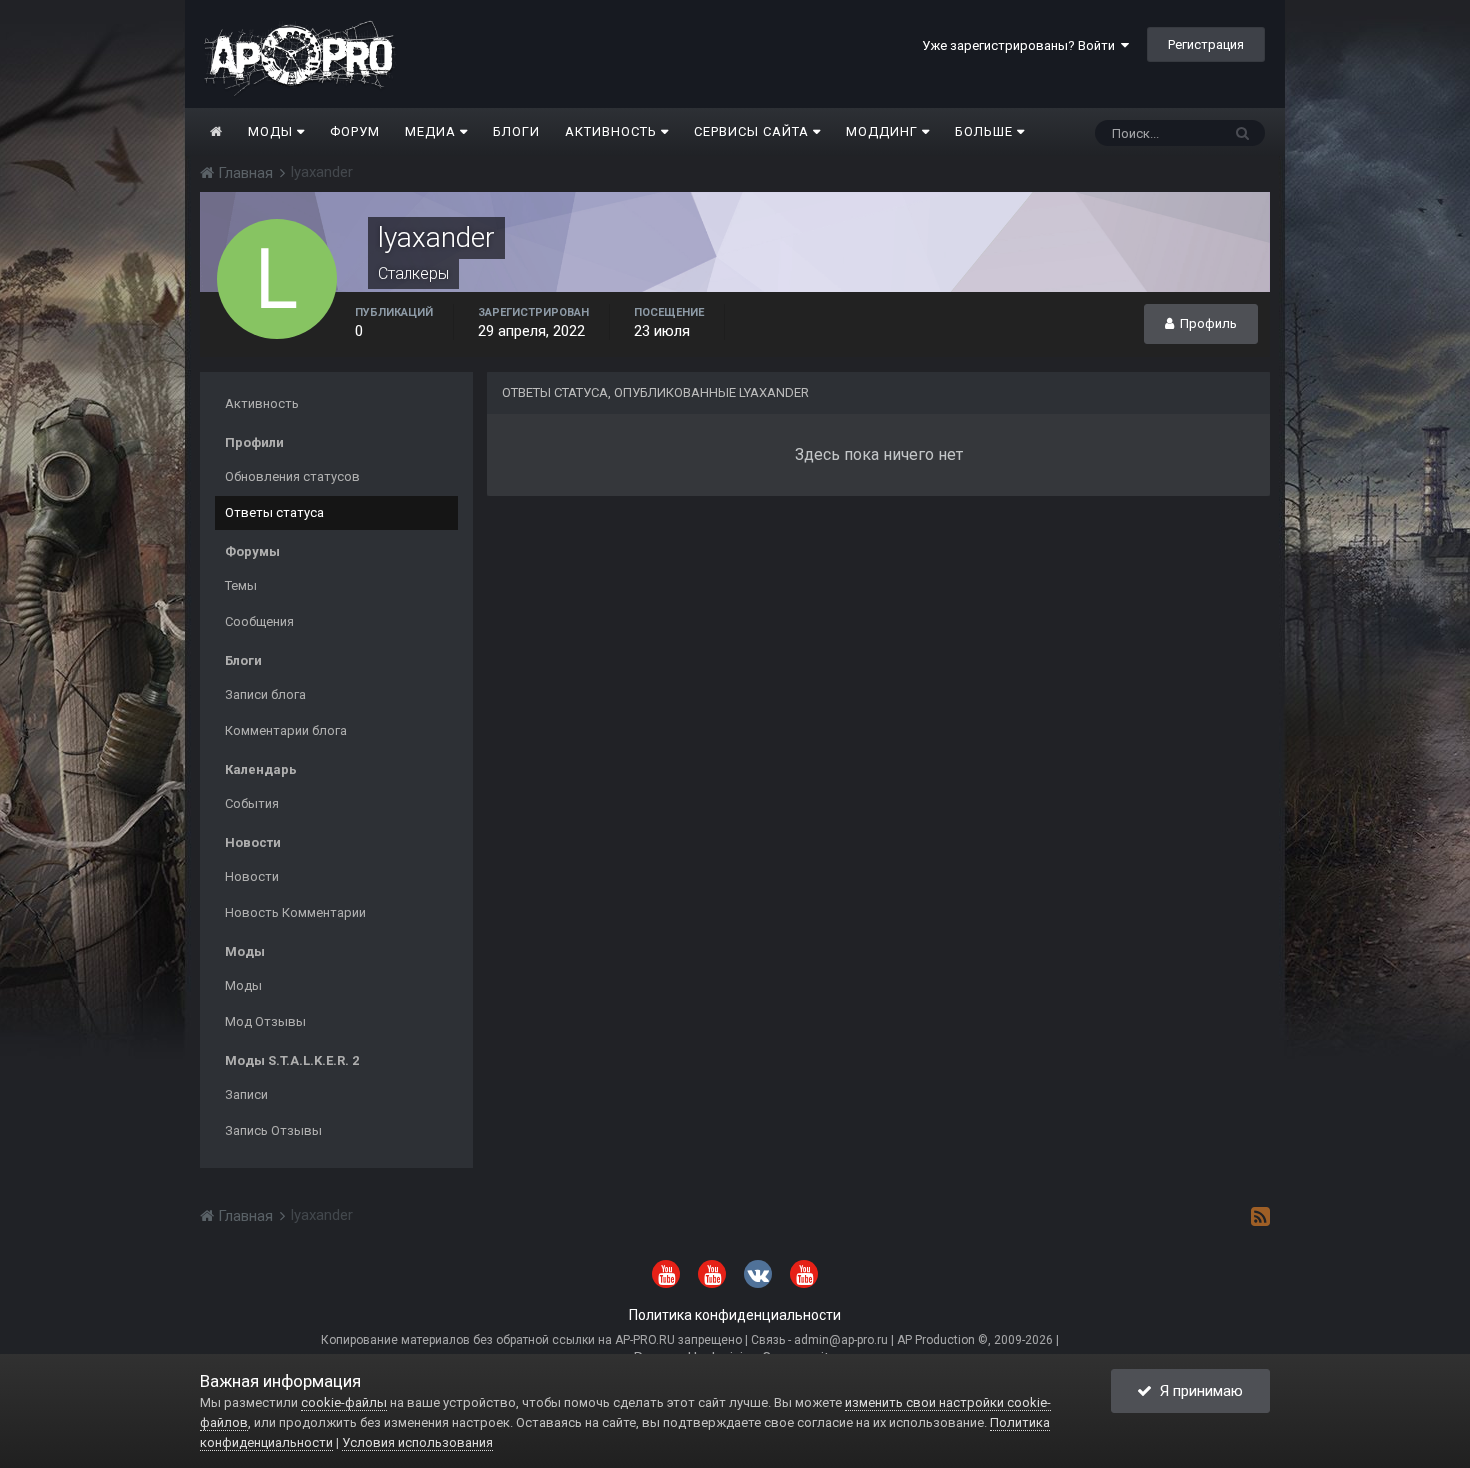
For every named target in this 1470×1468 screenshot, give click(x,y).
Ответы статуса (274, 512)
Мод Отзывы (265, 1021)
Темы (241, 585)
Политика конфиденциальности (735, 1315)
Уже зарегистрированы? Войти (1021, 45)
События (252, 803)
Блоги (516, 131)
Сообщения (259, 621)
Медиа (432, 131)
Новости (252, 876)
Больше (984, 131)
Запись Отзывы (273, 1130)
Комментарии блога (286, 730)
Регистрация (1206, 44)
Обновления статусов (292, 476)
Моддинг (884, 131)
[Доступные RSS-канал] (1260, 1216)
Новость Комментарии (295, 912)
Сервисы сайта (753, 131)
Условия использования (417, 1442)
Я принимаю (1197, 1391)
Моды (272, 131)
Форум (355, 131)
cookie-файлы (344, 1402)
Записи (246, 1094)
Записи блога (265, 694)
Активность (613, 131)
